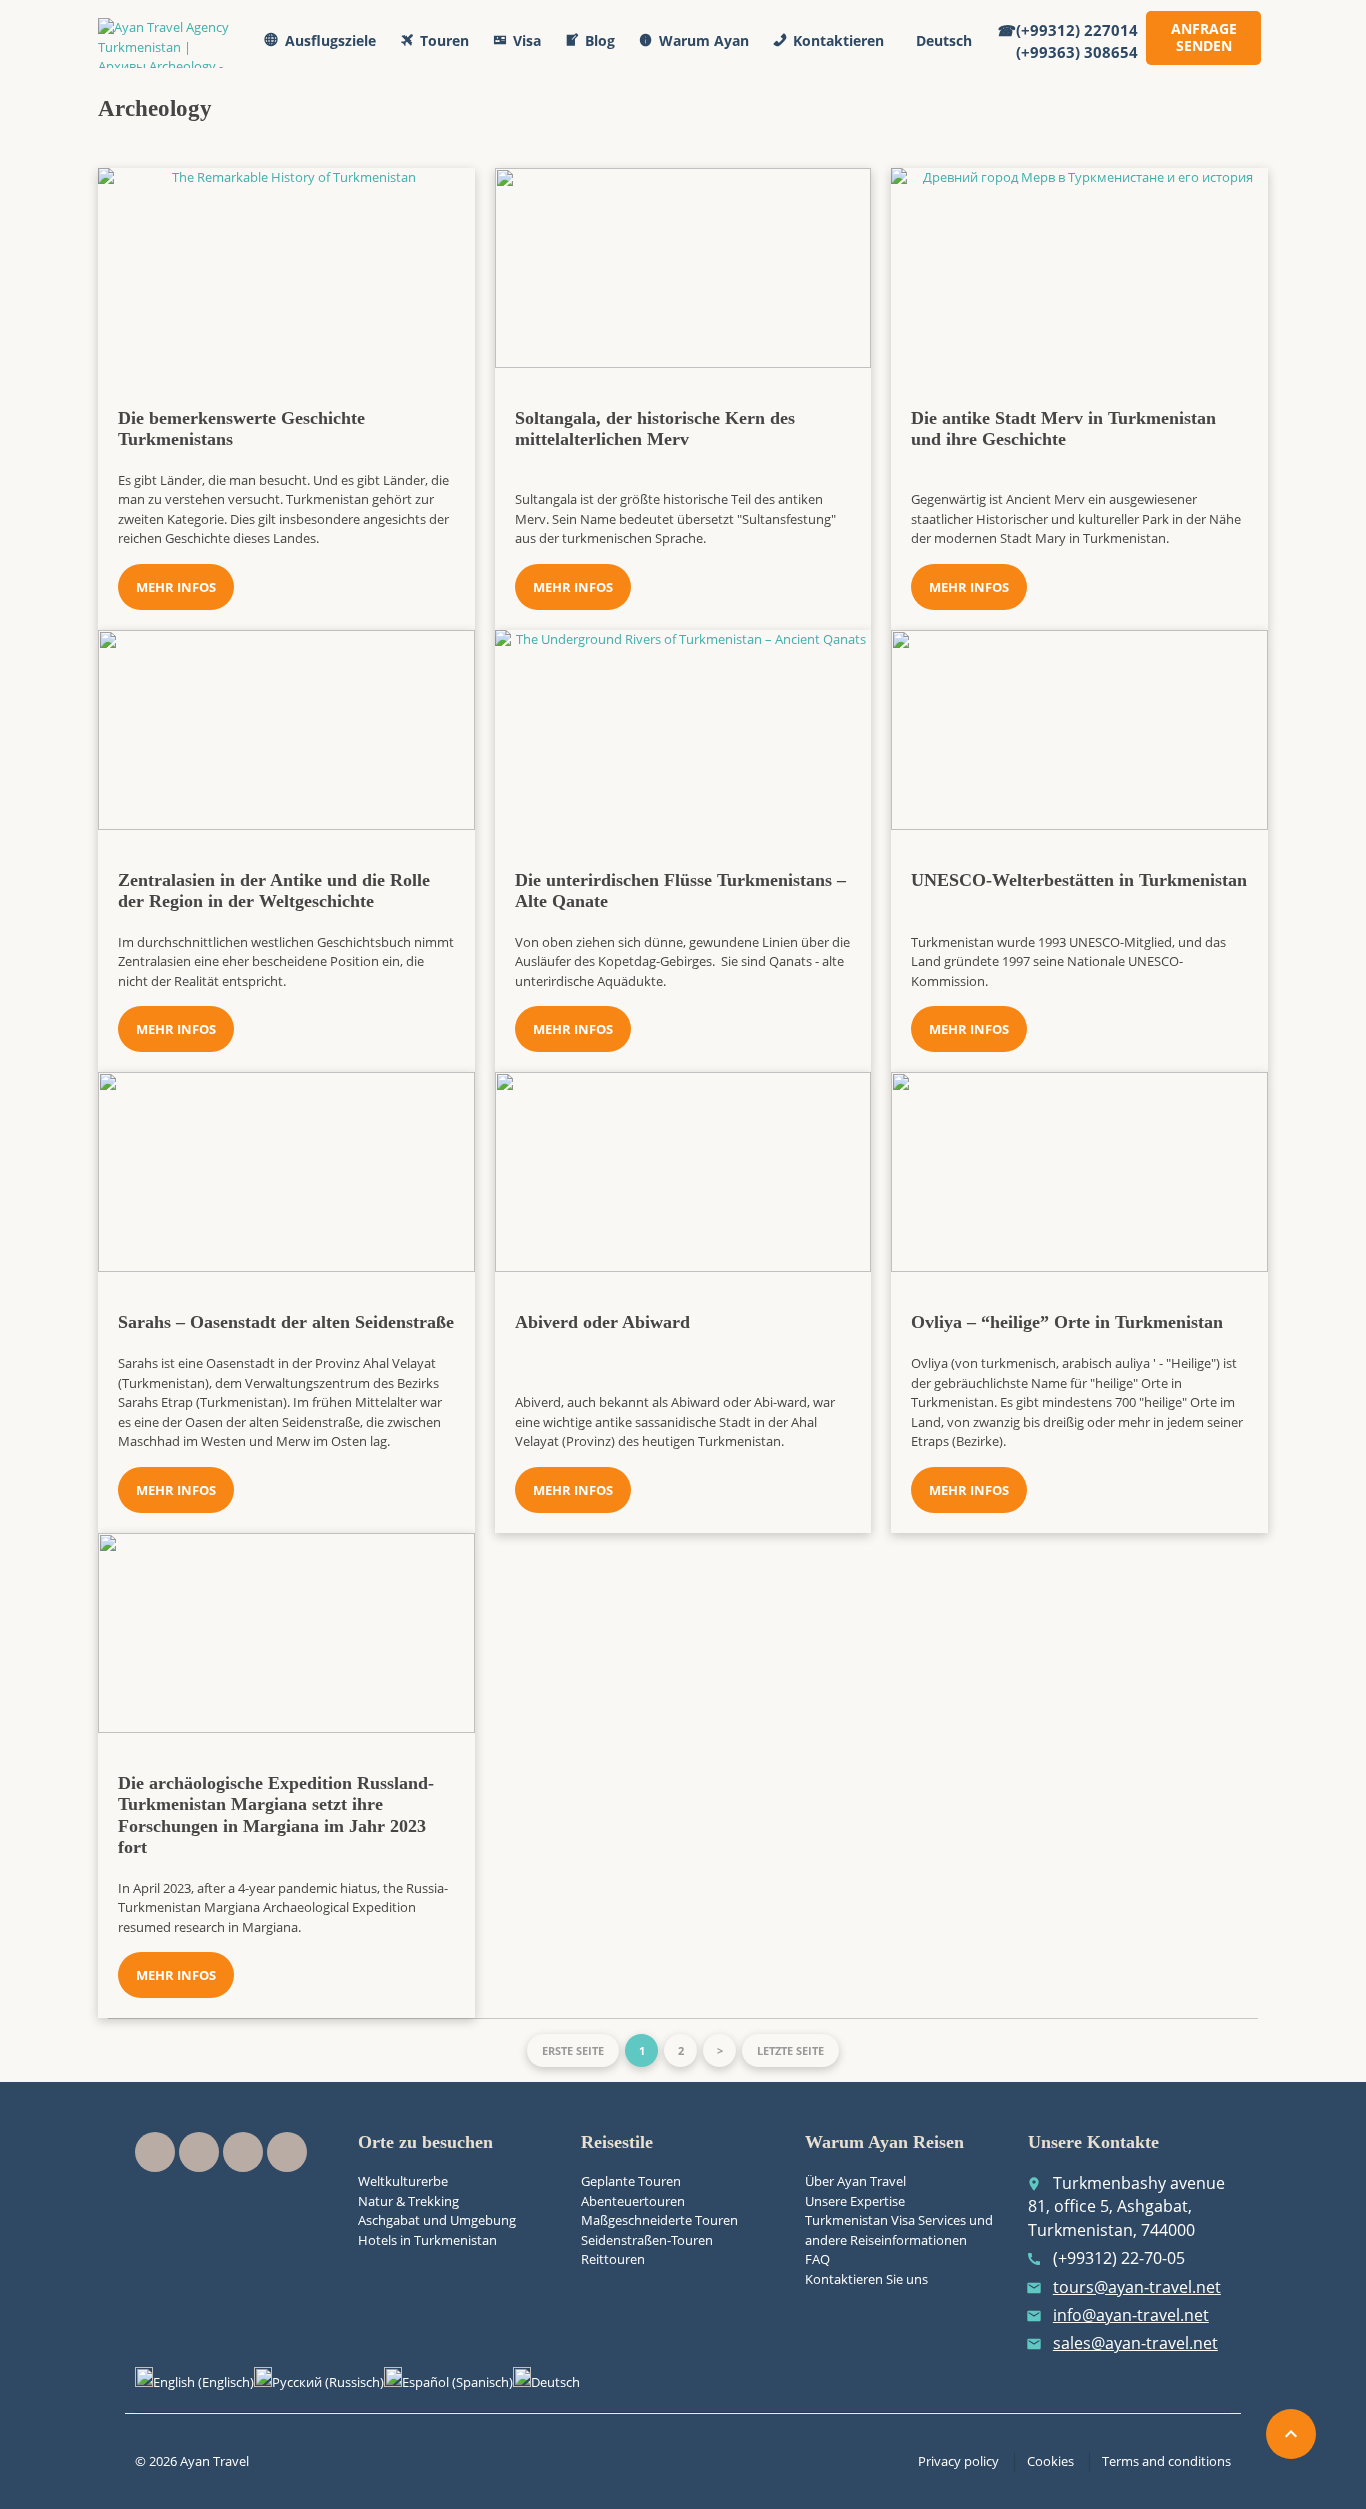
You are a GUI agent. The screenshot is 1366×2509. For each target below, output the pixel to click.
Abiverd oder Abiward (602, 1322)
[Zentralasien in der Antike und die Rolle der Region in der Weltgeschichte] (286, 730)
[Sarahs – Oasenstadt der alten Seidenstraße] (286, 1172)
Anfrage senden (1204, 37)
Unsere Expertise (855, 2201)
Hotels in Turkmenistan (427, 2240)
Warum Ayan (704, 40)
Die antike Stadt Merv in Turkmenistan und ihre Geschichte (1063, 429)
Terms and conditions (1166, 2461)
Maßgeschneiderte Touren (659, 2220)
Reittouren (613, 2259)
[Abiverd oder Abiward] (683, 1172)
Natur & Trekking (408, 2201)
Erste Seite (573, 2050)
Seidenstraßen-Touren (647, 2240)
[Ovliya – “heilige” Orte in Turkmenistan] (1079, 1172)
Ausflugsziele (330, 40)
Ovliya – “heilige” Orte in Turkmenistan (1067, 1322)
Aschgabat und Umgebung (437, 2220)
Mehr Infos (176, 587)
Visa (527, 40)
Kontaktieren (838, 40)
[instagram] (243, 2152)
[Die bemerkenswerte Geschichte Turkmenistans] (286, 268)
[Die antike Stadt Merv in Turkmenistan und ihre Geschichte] (1079, 268)
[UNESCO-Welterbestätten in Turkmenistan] (1079, 730)
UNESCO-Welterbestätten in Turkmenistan (1079, 880)
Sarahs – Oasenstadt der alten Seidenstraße (286, 1322)
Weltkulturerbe (403, 2181)
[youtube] (199, 2152)
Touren (444, 40)
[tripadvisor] (287, 2152)
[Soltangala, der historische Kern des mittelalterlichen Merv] (683, 268)
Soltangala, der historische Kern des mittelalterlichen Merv (655, 429)
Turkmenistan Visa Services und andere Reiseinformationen (899, 2230)
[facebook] (155, 2152)
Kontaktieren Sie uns (866, 2279)
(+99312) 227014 (1077, 30)
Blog (600, 40)
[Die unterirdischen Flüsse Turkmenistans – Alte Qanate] (683, 730)
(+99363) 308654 (1077, 52)
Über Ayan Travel (855, 2181)
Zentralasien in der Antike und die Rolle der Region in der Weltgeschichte (274, 891)
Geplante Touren (631, 2181)
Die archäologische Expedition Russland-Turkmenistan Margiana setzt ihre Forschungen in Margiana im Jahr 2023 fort (276, 1815)
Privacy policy (958, 2461)
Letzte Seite (790, 2050)
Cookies (1050, 2461)
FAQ (817, 2259)
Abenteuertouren (633, 2201)
